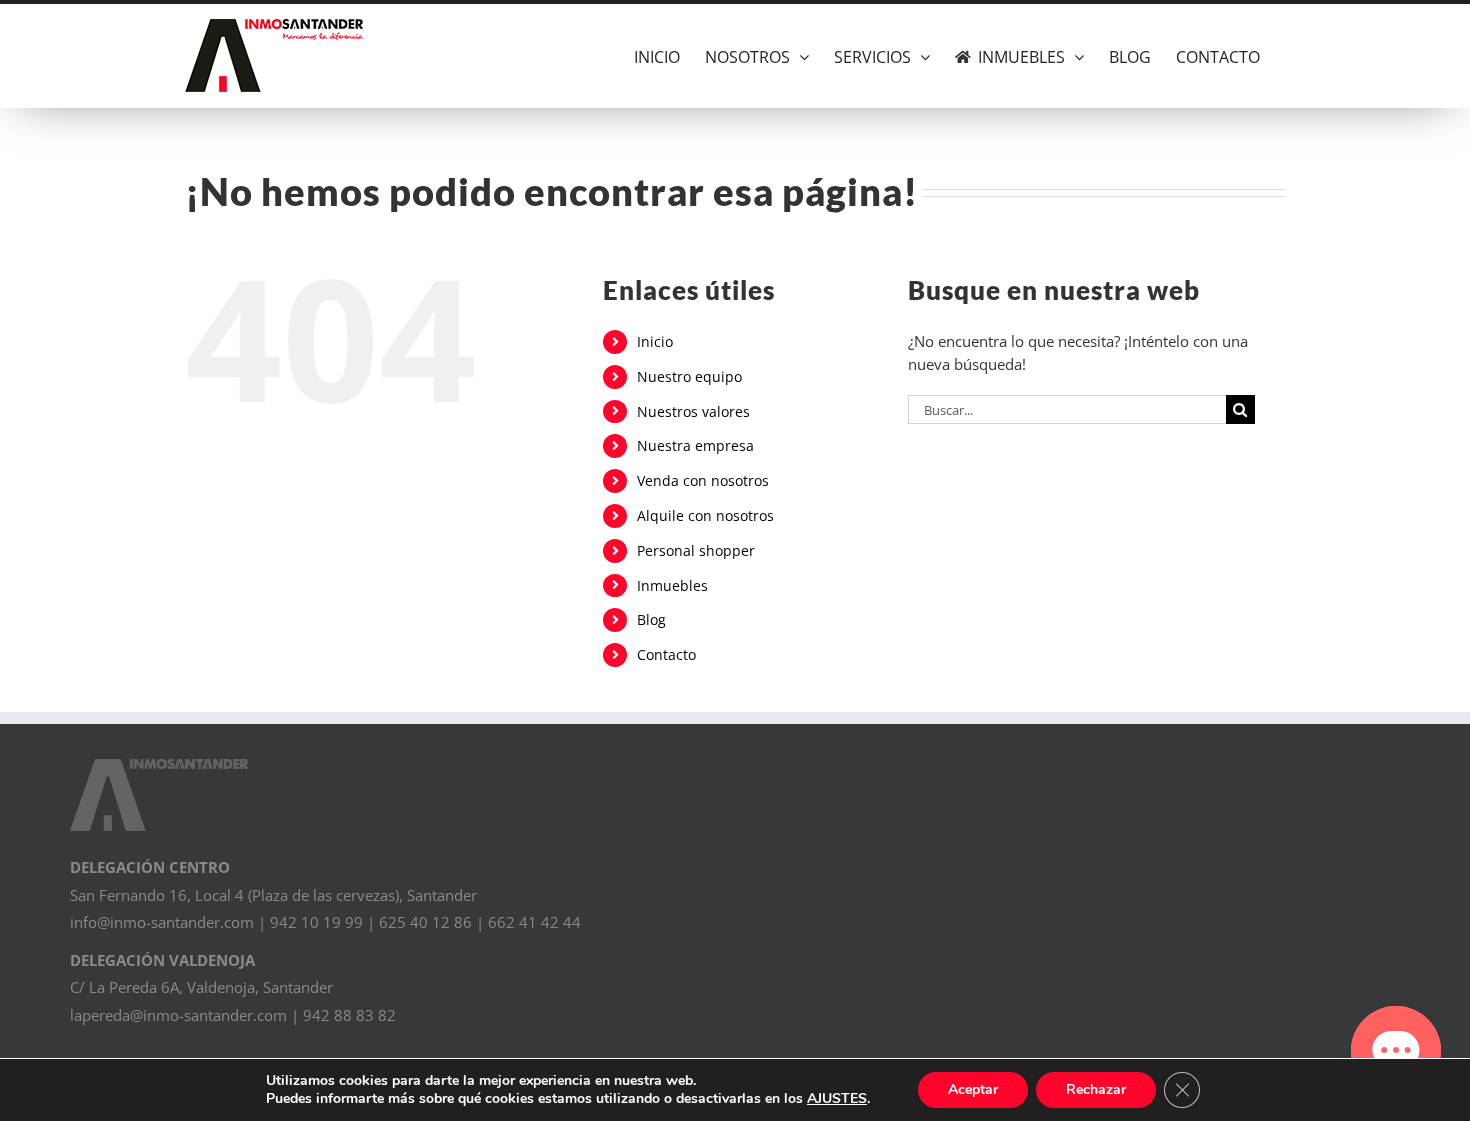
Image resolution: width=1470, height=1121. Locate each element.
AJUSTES (837, 1099)
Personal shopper (696, 550)
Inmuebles (672, 585)
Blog (651, 619)
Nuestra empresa (695, 445)
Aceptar (973, 1089)
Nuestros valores (693, 411)
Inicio (655, 341)
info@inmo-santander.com (162, 922)
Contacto (666, 654)
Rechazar (1096, 1089)
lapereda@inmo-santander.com (178, 1015)
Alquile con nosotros (705, 515)
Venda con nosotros (703, 480)
